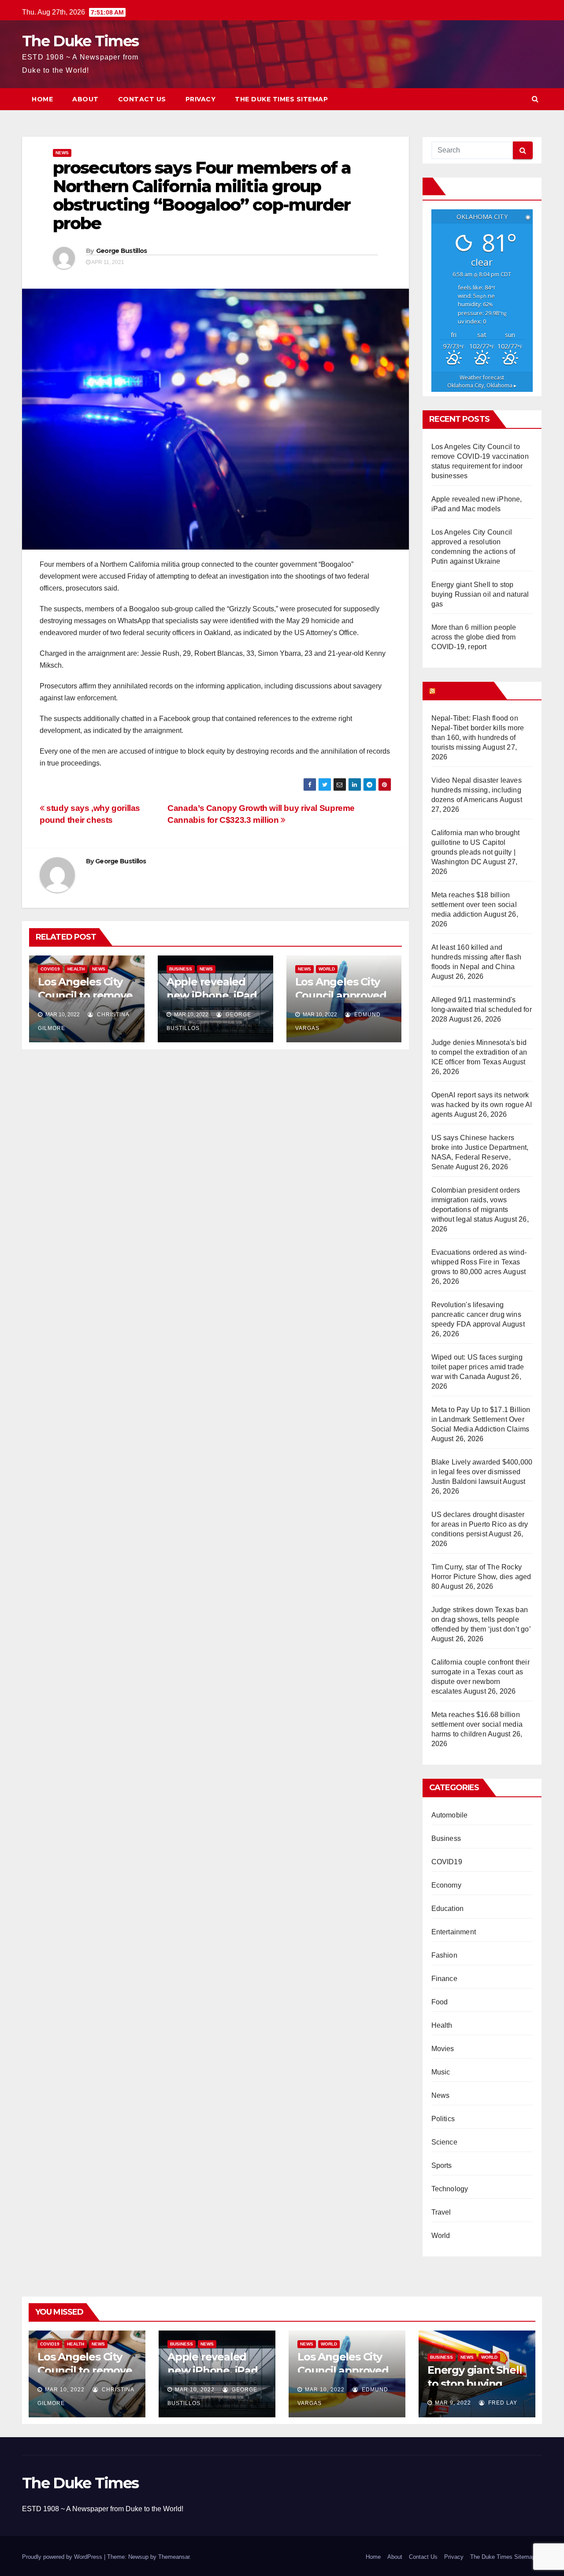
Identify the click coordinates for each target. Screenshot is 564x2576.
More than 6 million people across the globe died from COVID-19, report (474, 637)
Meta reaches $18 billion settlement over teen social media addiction (474, 905)
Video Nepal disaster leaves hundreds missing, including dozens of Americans (477, 790)
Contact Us (142, 99)
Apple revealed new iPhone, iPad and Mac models (212, 995)
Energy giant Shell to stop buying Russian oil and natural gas (480, 594)
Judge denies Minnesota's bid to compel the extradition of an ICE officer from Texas (479, 1052)
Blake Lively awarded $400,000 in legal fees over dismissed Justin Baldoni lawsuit (482, 1472)
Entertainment (454, 1932)
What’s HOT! (464, 691)
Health (76, 969)
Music (441, 2072)
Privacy (201, 99)
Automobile (450, 1815)
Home (42, 99)
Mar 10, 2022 (65, 2390)
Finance (444, 1979)
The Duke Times (80, 41)
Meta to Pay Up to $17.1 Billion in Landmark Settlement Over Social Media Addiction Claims (481, 1419)
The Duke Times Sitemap (281, 99)
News (62, 153)
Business (181, 969)
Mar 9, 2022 (453, 2403)
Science (444, 2142)
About (85, 99)
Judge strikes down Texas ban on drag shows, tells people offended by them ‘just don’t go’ (481, 1619)
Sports (442, 2165)
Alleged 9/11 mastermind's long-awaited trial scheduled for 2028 (482, 1009)
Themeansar (174, 2557)
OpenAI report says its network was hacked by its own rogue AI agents (482, 1105)
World (327, 969)
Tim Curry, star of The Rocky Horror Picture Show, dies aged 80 (481, 1577)
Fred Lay (502, 2403)
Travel (441, 2212)
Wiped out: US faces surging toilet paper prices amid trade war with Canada (478, 1367)
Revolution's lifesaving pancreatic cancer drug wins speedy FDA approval (476, 1314)
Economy (446, 1885)
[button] (535, 99)
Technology (450, 2189)
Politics (443, 2119)
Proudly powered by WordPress (63, 2557)
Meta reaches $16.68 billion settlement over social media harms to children (477, 1724)
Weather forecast (482, 381)
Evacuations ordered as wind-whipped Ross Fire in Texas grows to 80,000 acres (479, 1262)
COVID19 (50, 969)
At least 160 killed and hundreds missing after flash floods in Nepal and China (477, 957)
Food (440, 2002)
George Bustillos (122, 251)
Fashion (444, 1955)
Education (448, 1909)
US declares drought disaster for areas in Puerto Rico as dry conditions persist (480, 1524)
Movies (443, 2049)
